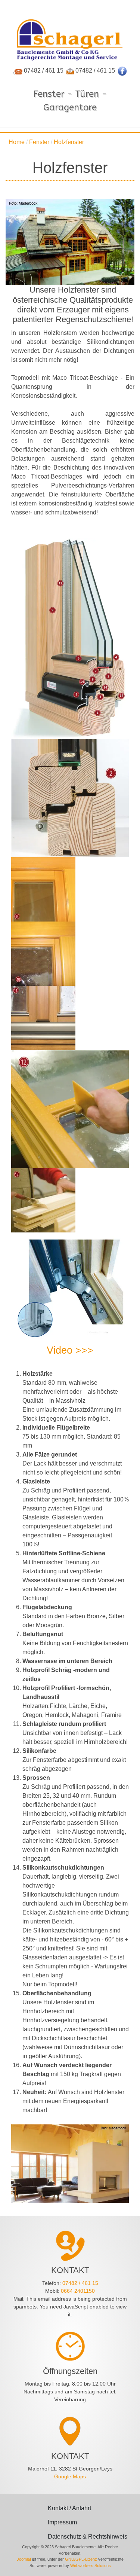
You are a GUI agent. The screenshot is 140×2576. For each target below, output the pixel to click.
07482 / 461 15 (80, 2283)
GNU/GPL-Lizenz (81, 2559)
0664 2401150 (78, 2291)
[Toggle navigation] (130, 130)
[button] (70, 242)
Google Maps (70, 2476)
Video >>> (70, 1350)
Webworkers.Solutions (91, 2566)
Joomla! (24, 2559)
